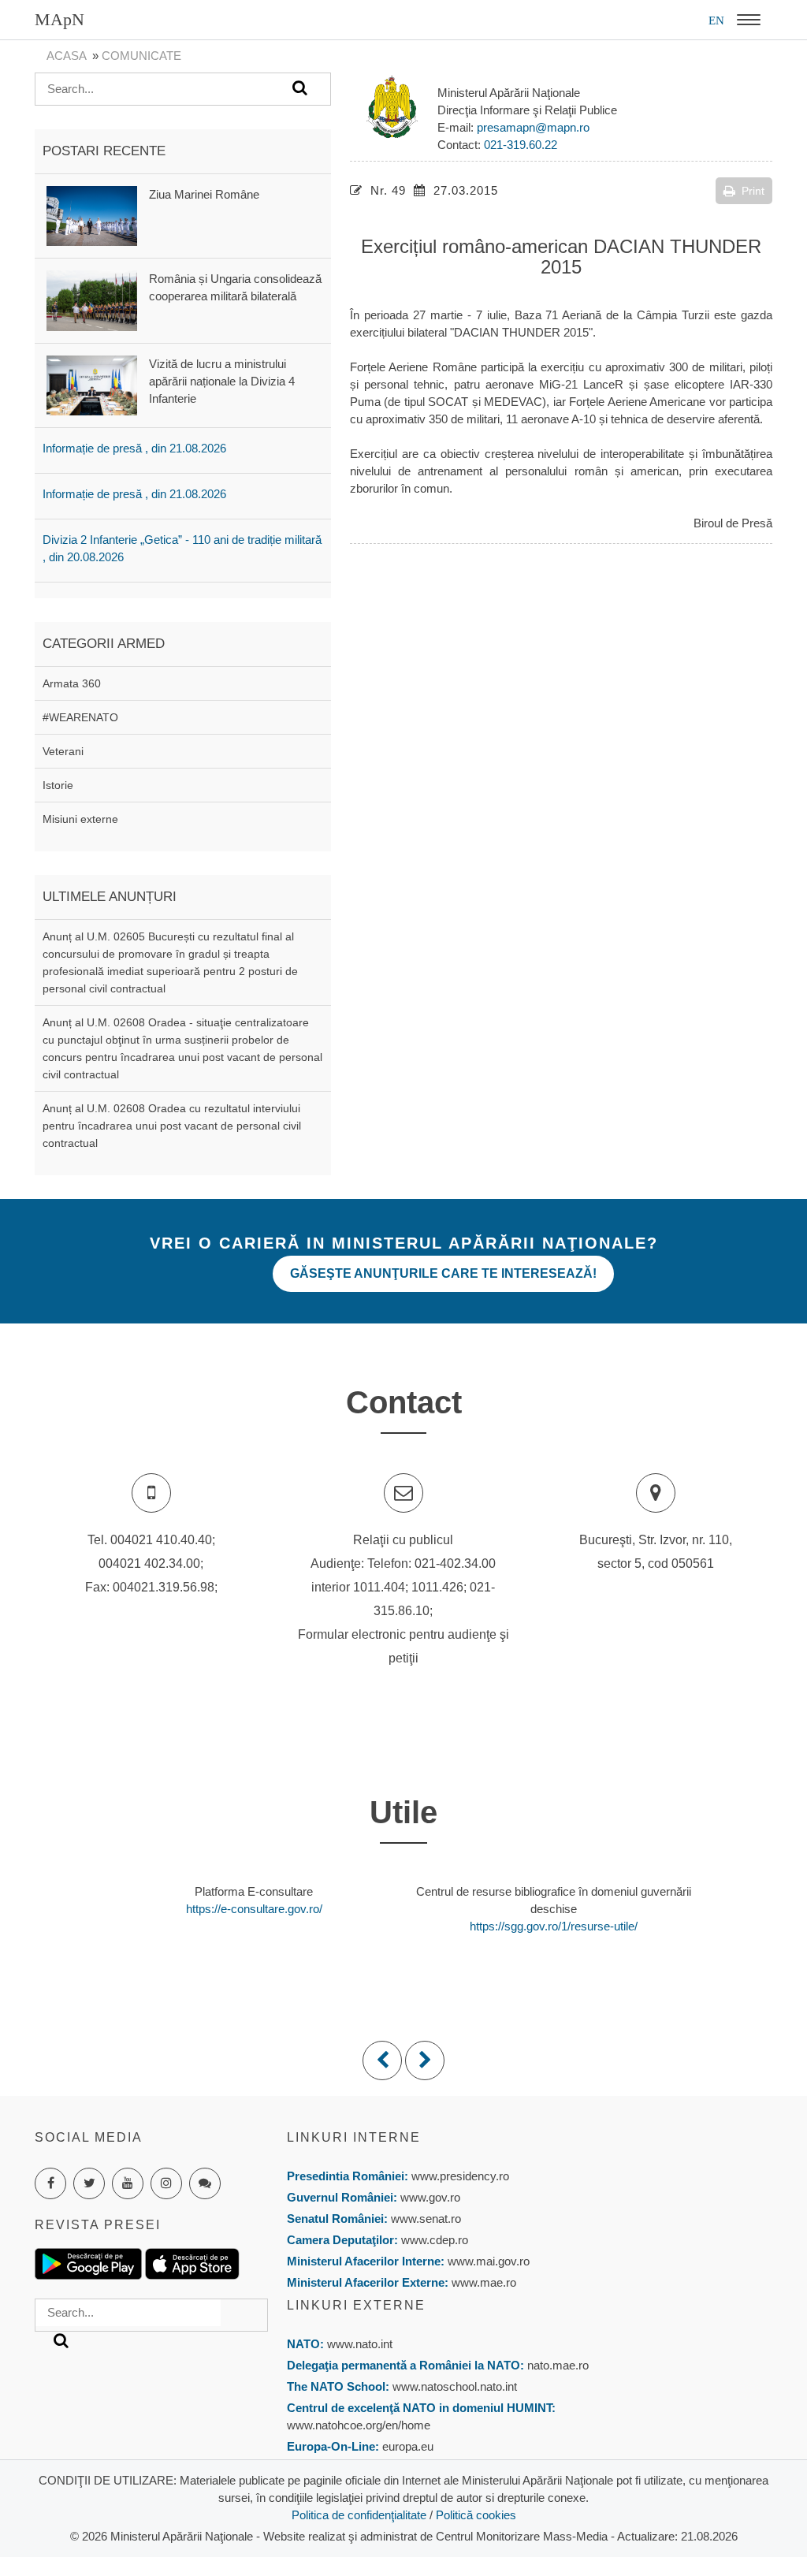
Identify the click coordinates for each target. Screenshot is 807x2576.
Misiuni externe (80, 819)
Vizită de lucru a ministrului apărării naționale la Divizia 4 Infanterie (222, 381)
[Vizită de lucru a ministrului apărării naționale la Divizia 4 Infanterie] (92, 384)
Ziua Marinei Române (204, 194)
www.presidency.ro (460, 2176)
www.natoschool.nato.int (455, 2386)
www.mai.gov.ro (487, 2261)
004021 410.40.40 (161, 1540)
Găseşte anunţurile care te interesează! (443, 1273)
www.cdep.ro (433, 2240)
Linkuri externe (356, 2305)
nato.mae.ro (558, 2365)
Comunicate (141, 56)
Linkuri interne (354, 2137)
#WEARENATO (80, 717)
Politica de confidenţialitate (359, 2515)
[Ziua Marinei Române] (92, 215)
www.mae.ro (482, 2282)
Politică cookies (476, 2515)
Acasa (66, 56)
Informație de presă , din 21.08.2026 (134, 448)
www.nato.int (360, 2344)
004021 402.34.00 (149, 1563)
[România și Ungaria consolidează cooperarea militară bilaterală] (92, 300)
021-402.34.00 (455, 1563)
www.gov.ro (430, 2197)
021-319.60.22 (521, 145)
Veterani (63, 751)
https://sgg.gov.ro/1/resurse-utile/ (554, 1926)
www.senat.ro (424, 2219)
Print (753, 191)
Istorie (58, 785)
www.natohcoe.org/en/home (359, 2425)
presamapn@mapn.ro (533, 127)
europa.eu (408, 2446)
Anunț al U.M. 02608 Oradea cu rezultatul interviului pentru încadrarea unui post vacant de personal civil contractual (172, 1126)
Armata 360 (72, 683)
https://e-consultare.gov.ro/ (254, 1909)
